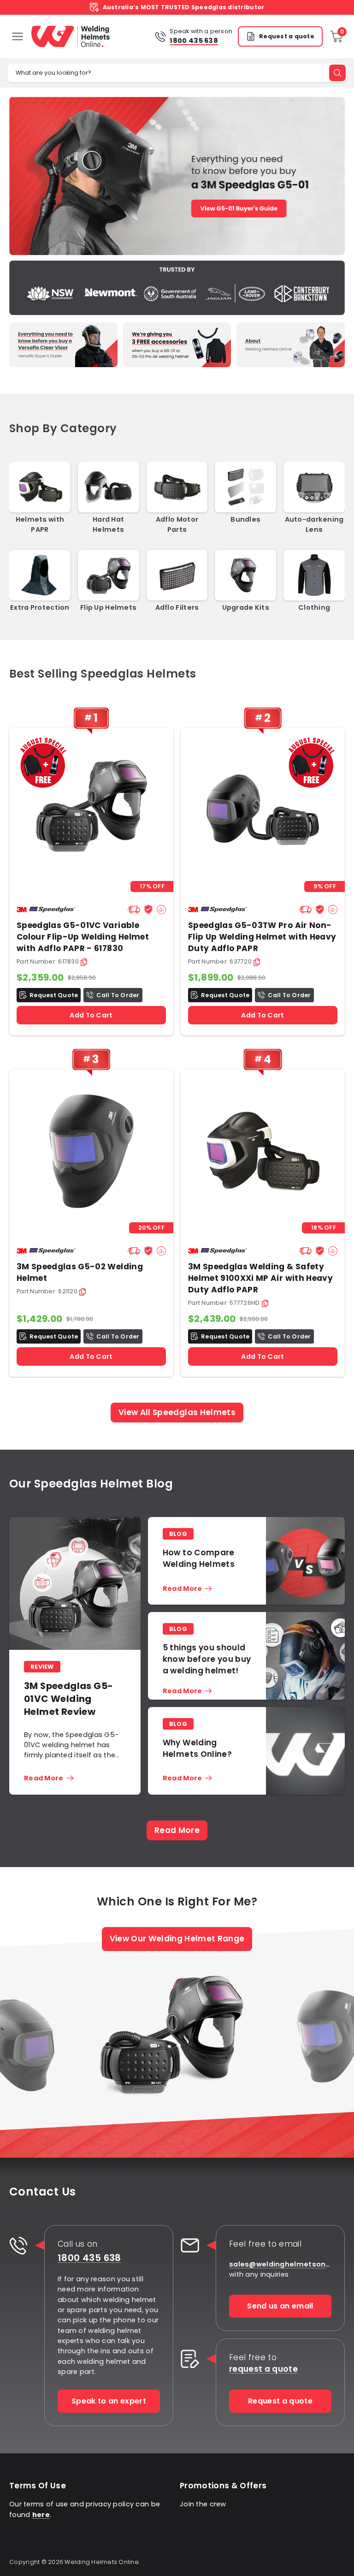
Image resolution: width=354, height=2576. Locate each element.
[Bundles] (245, 487)
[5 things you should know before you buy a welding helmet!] (305, 1660)
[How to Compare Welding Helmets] (305, 1561)
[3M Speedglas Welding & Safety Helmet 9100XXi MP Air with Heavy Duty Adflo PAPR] (263, 1151)
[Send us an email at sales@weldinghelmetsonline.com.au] (190, 2245)
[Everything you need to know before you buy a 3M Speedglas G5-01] (177, 176)
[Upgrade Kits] (245, 575)
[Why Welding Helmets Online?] (305, 1751)
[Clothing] (314, 575)
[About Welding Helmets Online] (291, 345)
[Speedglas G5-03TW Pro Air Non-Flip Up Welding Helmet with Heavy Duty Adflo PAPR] (263, 810)
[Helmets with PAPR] (40, 487)
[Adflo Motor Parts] (177, 487)
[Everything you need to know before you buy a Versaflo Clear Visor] (63, 345)
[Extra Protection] (40, 575)
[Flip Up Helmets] (109, 575)
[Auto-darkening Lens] (314, 487)
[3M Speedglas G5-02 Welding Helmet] (91, 1151)
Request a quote (287, 36)
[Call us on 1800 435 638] (18, 2245)
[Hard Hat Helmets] (109, 487)
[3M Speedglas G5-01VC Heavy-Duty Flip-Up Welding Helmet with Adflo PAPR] (91, 810)
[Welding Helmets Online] (71, 36)
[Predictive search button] (337, 73)
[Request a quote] (190, 2359)
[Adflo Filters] (177, 575)
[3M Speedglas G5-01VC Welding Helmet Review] (75, 1583)
